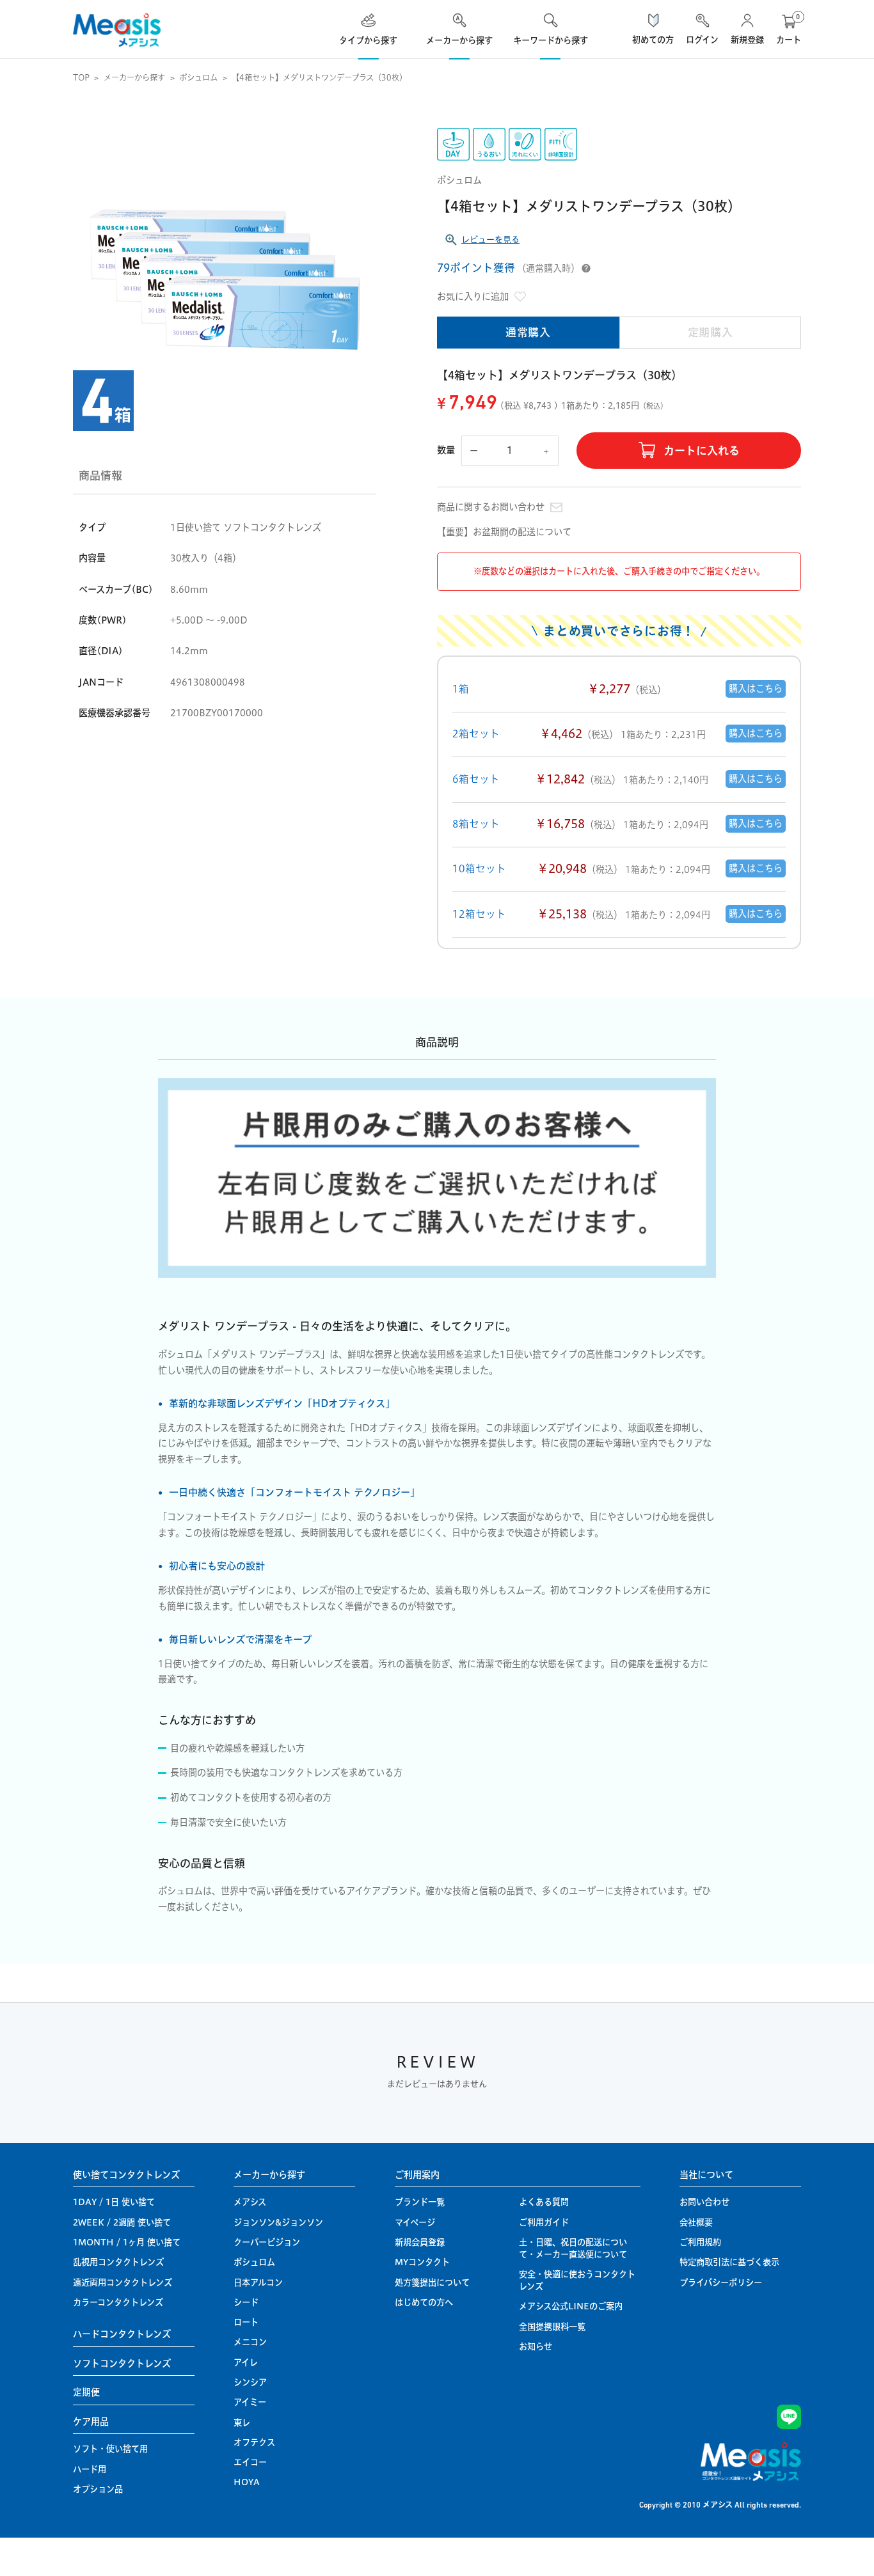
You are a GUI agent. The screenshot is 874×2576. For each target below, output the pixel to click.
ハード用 (90, 2469)
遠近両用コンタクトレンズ (123, 2282)
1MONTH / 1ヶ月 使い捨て (127, 2242)
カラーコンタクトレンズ (118, 2302)
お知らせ (536, 2346)
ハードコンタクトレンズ (122, 2334)
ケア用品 (91, 2422)
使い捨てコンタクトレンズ (126, 2175)
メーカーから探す (134, 78)
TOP (81, 78)
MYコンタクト (422, 2262)
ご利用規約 (700, 2242)
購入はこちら (756, 689)
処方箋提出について (432, 2282)
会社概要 (696, 2222)
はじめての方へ (424, 2302)
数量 (446, 450)
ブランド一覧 (420, 2202)
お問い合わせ (704, 2202)
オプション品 (98, 2489)
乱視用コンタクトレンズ (118, 2262)
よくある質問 (544, 2202)
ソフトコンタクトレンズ (122, 2364)
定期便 (86, 2392)
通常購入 (528, 332)
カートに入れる (702, 451)
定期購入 (711, 332)
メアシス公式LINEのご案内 (571, 2306)
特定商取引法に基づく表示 (729, 2262)
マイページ (415, 2222)
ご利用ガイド (544, 2222)
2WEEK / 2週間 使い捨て (122, 2222)
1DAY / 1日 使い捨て (114, 2202)
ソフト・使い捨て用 (110, 2449)
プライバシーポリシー (721, 2282)
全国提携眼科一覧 (552, 2327)
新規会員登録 (420, 2242)
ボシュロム (198, 78)
